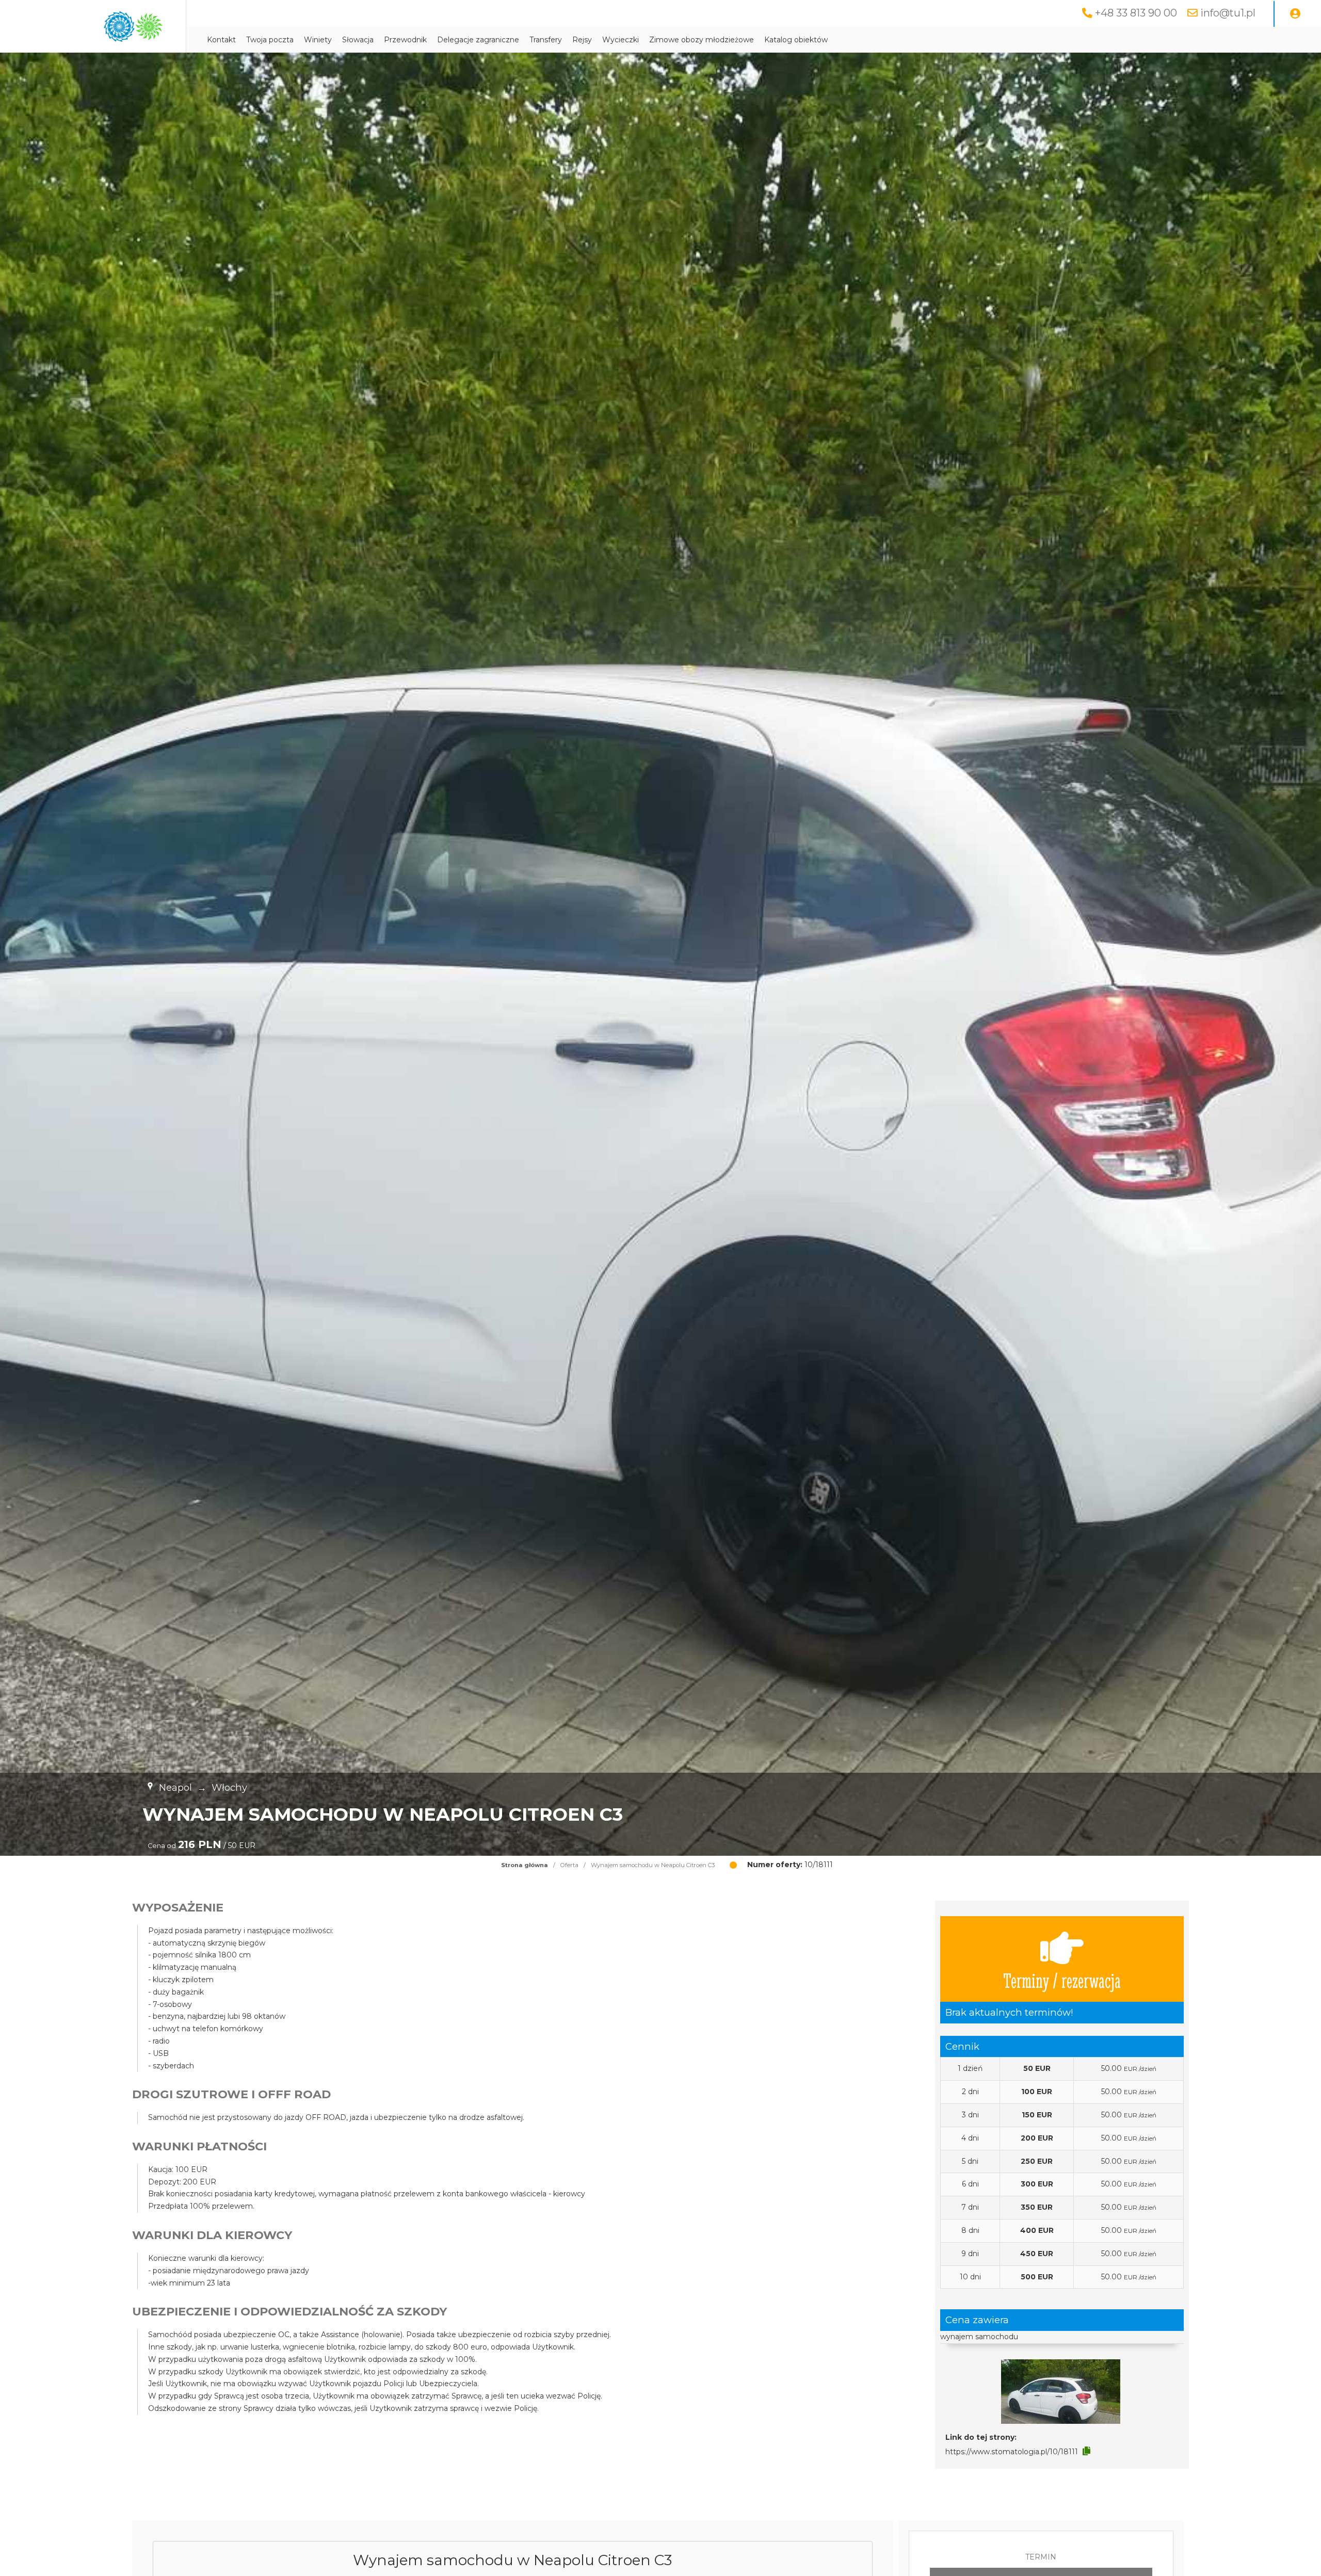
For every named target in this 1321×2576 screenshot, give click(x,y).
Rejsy (582, 40)
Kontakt (221, 40)
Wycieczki (621, 40)
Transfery (546, 40)
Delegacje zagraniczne (478, 40)
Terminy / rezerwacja (1062, 1980)
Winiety (318, 40)
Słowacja (358, 40)
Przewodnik (405, 40)
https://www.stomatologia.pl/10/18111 (1012, 2452)
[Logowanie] (1295, 14)
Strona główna (525, 1865)
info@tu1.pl (1228, 13)
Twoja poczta (270, 40)
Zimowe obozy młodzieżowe (702, 40)
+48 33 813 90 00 (1136, 13)
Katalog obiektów (796, 40)
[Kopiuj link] (1086, 2451)
